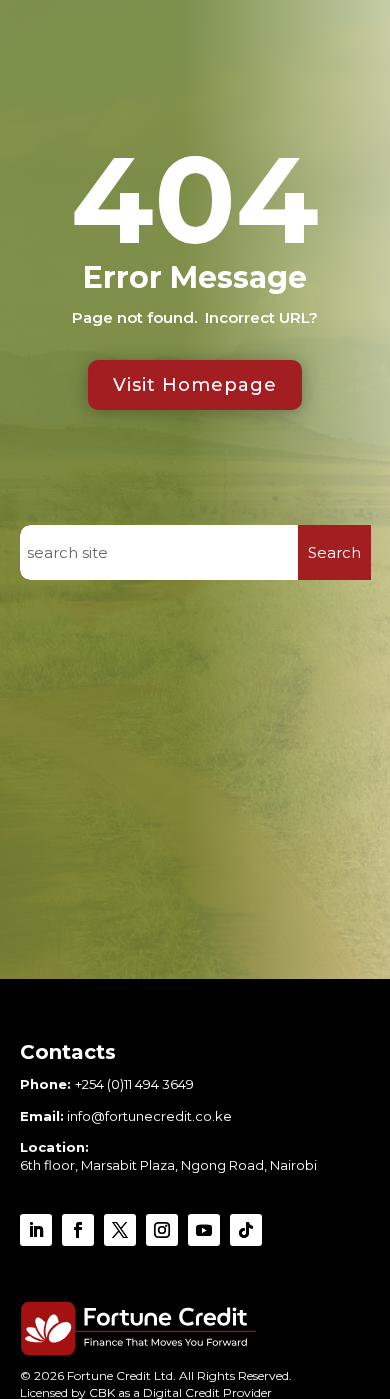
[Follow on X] (120, 1230)
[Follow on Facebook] (78, 1230)
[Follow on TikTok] (246, 1230)
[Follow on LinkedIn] (36, 1230)
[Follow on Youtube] (204, 1230)
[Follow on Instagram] (162, 1230)
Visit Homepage (195, 385)
